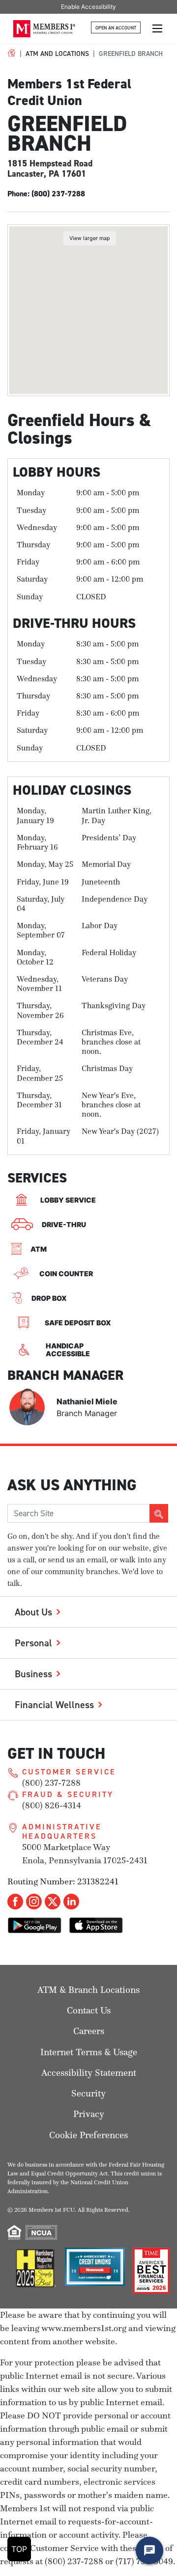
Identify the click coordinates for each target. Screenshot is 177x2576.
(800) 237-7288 (51, 1783)
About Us (33, 1612)
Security (88, 2093)
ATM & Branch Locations (88, 1990)
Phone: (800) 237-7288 (46, 194)
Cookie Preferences (88, 2135)
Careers (89, 2031)
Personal (33, 1643)
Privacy (89, 2114)
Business (33, 1674)
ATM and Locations (57, 54)
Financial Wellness (54, 1704)
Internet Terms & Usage (89, 2052)
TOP (19, 2549)
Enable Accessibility (88, 7)
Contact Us (89, 2010)
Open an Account (116, 28)
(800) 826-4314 (52, 1805)
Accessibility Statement (89, 2073)
